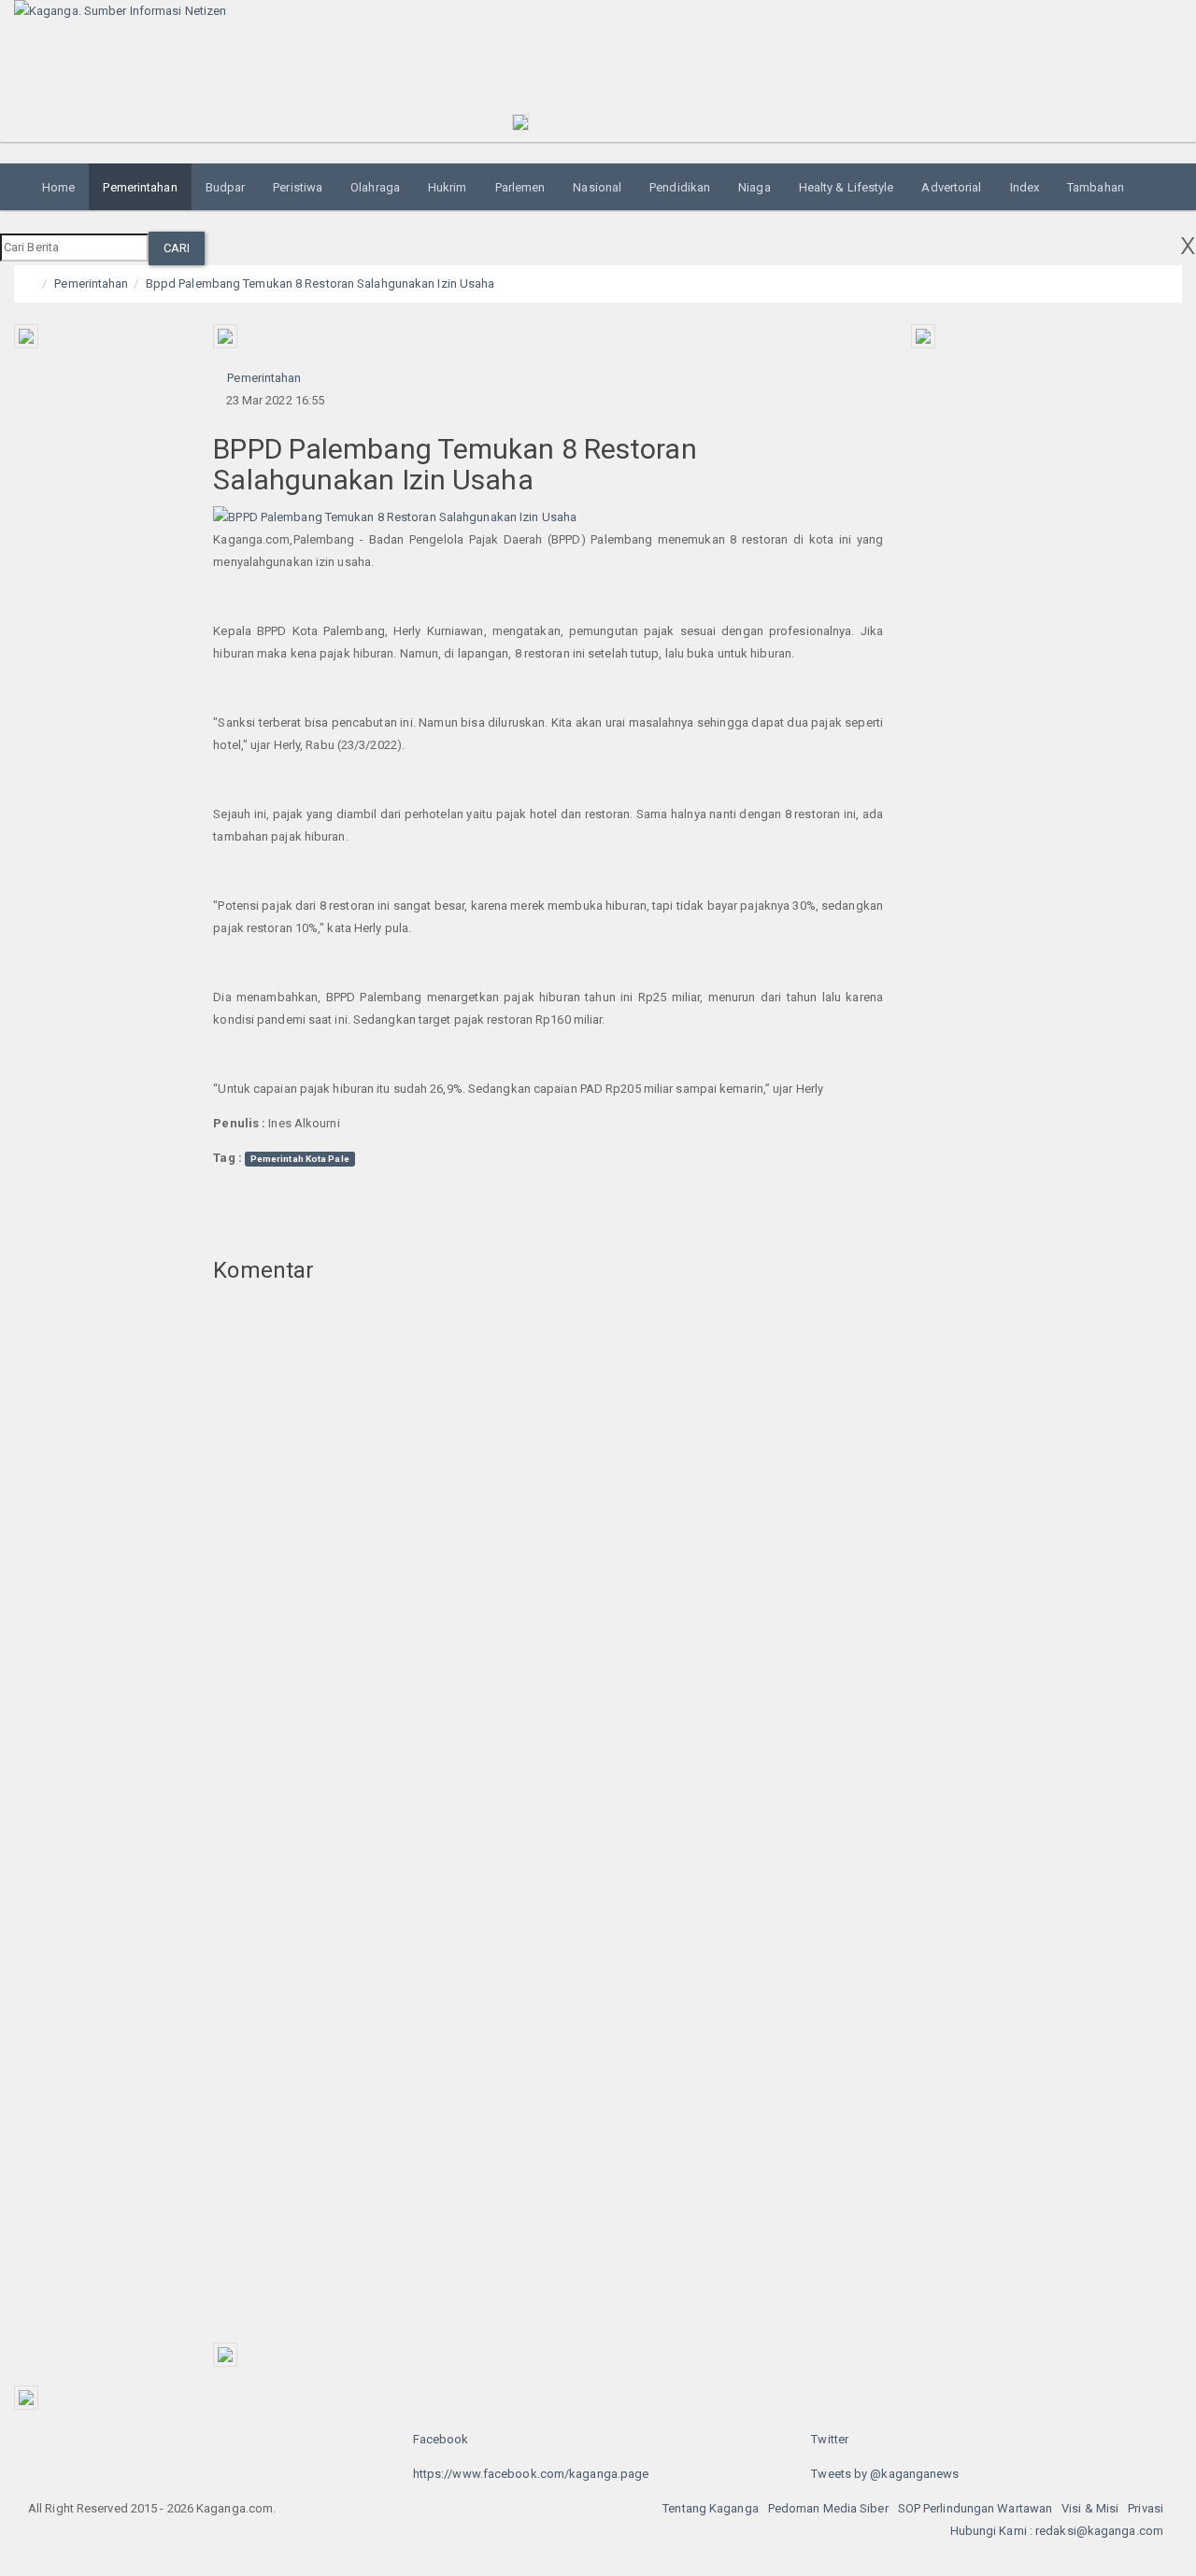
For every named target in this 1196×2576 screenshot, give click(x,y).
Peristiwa (298, 187)
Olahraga (375, 187)
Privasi (1146, 2508)
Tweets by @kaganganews (885, 2474)
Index (1025, 187)
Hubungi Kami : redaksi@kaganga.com (1057, 2531)
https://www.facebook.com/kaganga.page (531, 2474)
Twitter (830, 2439)
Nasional (597, 187)
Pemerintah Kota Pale (300, 1159)
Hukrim (448, 187)
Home (58, 187)
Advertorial (951, 187)
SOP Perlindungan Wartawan (975, 2508)
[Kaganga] (249, 11)
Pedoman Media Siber (828, 2508)
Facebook (441, 2439)
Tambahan (1096, 187)
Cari (177, 248)
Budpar (226, 187)
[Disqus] (548, 1572)
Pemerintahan (140, 187)
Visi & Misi (1090, 2508)
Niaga (755, 187)
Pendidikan (680, 187)
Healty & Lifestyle (847, 187)
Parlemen (520, 187)
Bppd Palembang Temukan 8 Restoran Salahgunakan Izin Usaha (320, 283)
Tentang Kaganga (711, 2508)
